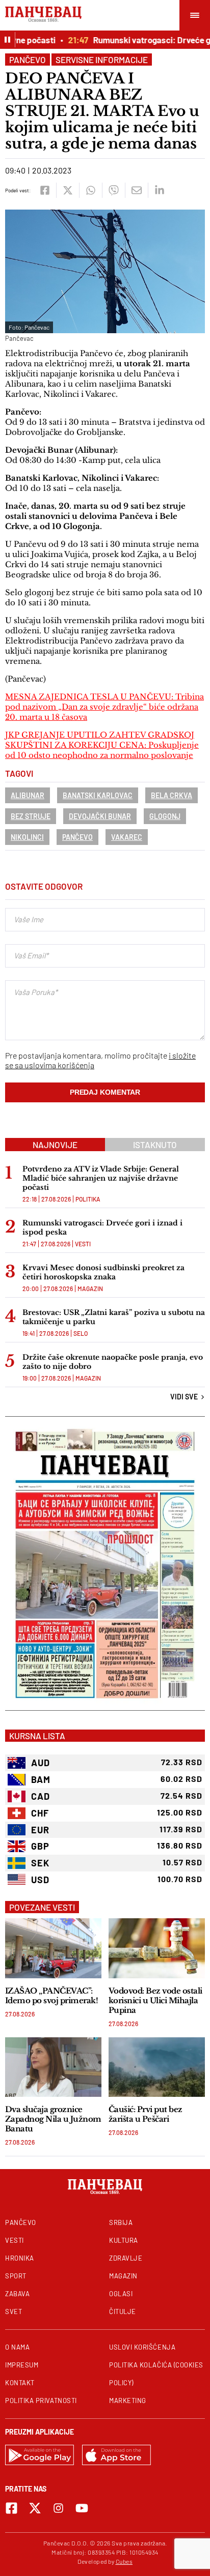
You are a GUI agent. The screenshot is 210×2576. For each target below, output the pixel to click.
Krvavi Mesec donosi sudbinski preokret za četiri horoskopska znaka (103, 1272)
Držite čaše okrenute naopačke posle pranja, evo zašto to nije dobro (113, 1362)
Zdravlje (126, 2258)
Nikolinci (27, 837)
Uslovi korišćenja (142, 2347)
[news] (53, 1948)
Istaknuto (155, 1145)
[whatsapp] (90, 190)
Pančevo (28, 60)
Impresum (22, 2365)
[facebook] (45, 190)
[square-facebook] (11, 2508)
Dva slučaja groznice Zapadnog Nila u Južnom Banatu (53, 2119)
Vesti (83, 1244)
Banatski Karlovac (98, 795)
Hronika (20, 2258)
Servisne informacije (102, 60)
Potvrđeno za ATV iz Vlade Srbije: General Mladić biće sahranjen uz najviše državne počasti (101, 1178)
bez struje (31, 816)
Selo (81, 1333)
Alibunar (28, 795)
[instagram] (58, 2508)
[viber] (113, 190)
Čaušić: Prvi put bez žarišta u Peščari (146, 2114)
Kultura (124, 2240)
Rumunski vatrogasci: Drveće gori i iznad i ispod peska (102, 1227)
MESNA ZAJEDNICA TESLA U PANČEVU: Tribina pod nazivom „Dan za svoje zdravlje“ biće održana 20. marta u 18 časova (104, 707)
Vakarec (127, 837)
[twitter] (68, 190)
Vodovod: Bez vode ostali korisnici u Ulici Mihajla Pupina (155, 2000)
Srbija (121, 2222)
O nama (17, 2347)
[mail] (136, 190)
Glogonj (165, 816)
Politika (88, 1199)
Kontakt (20, 2383)
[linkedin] (159, 190)
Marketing (128, 2401)
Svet (14, 2311)
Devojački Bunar (100, 816)
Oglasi (121, 2294)
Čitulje (123, 2311)
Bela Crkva (172, 795)
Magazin (90, 1289)
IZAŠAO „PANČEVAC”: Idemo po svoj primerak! (51, 1996)
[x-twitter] (35, 2508)
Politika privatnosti (41, 2401)
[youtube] (82, 2508)
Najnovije (55, 1145)
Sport (16, 2276)
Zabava (17, 2294)
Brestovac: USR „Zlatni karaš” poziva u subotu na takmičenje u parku (114, 1317)
